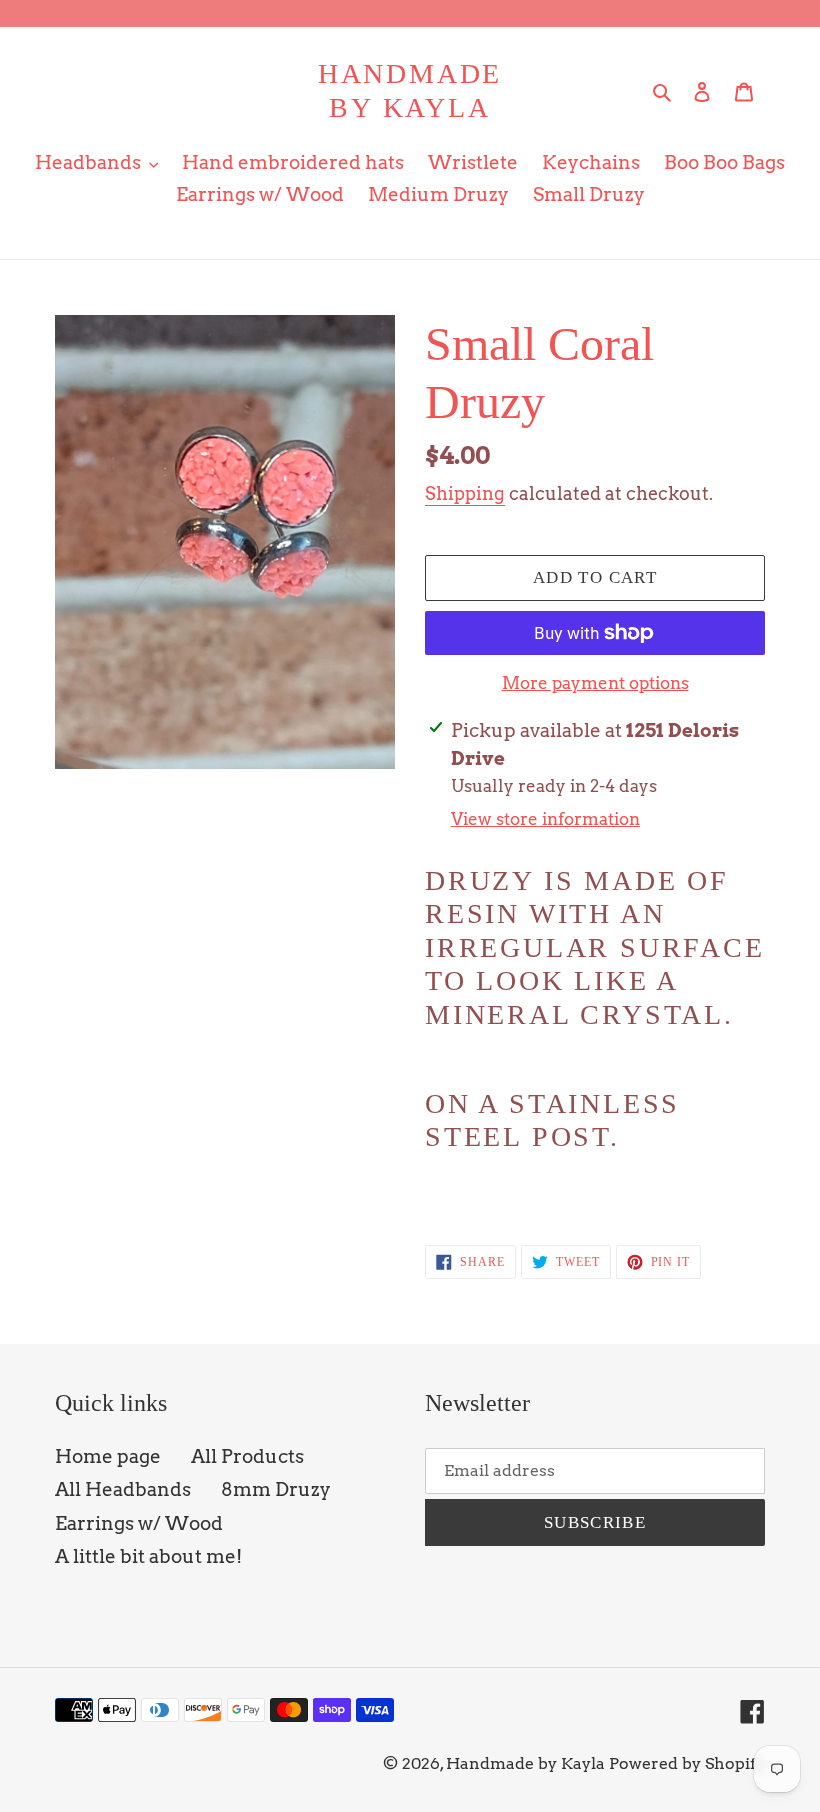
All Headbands (123, 1489)
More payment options (595, 683)
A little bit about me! (148, 1556)
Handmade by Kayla (410, 90)
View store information (545, 819)
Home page (108, 1456)
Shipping (465, 493)
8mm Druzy (276, 1489)
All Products (247, 1456)
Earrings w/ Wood (139, 1523)
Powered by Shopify (687, 1763)
